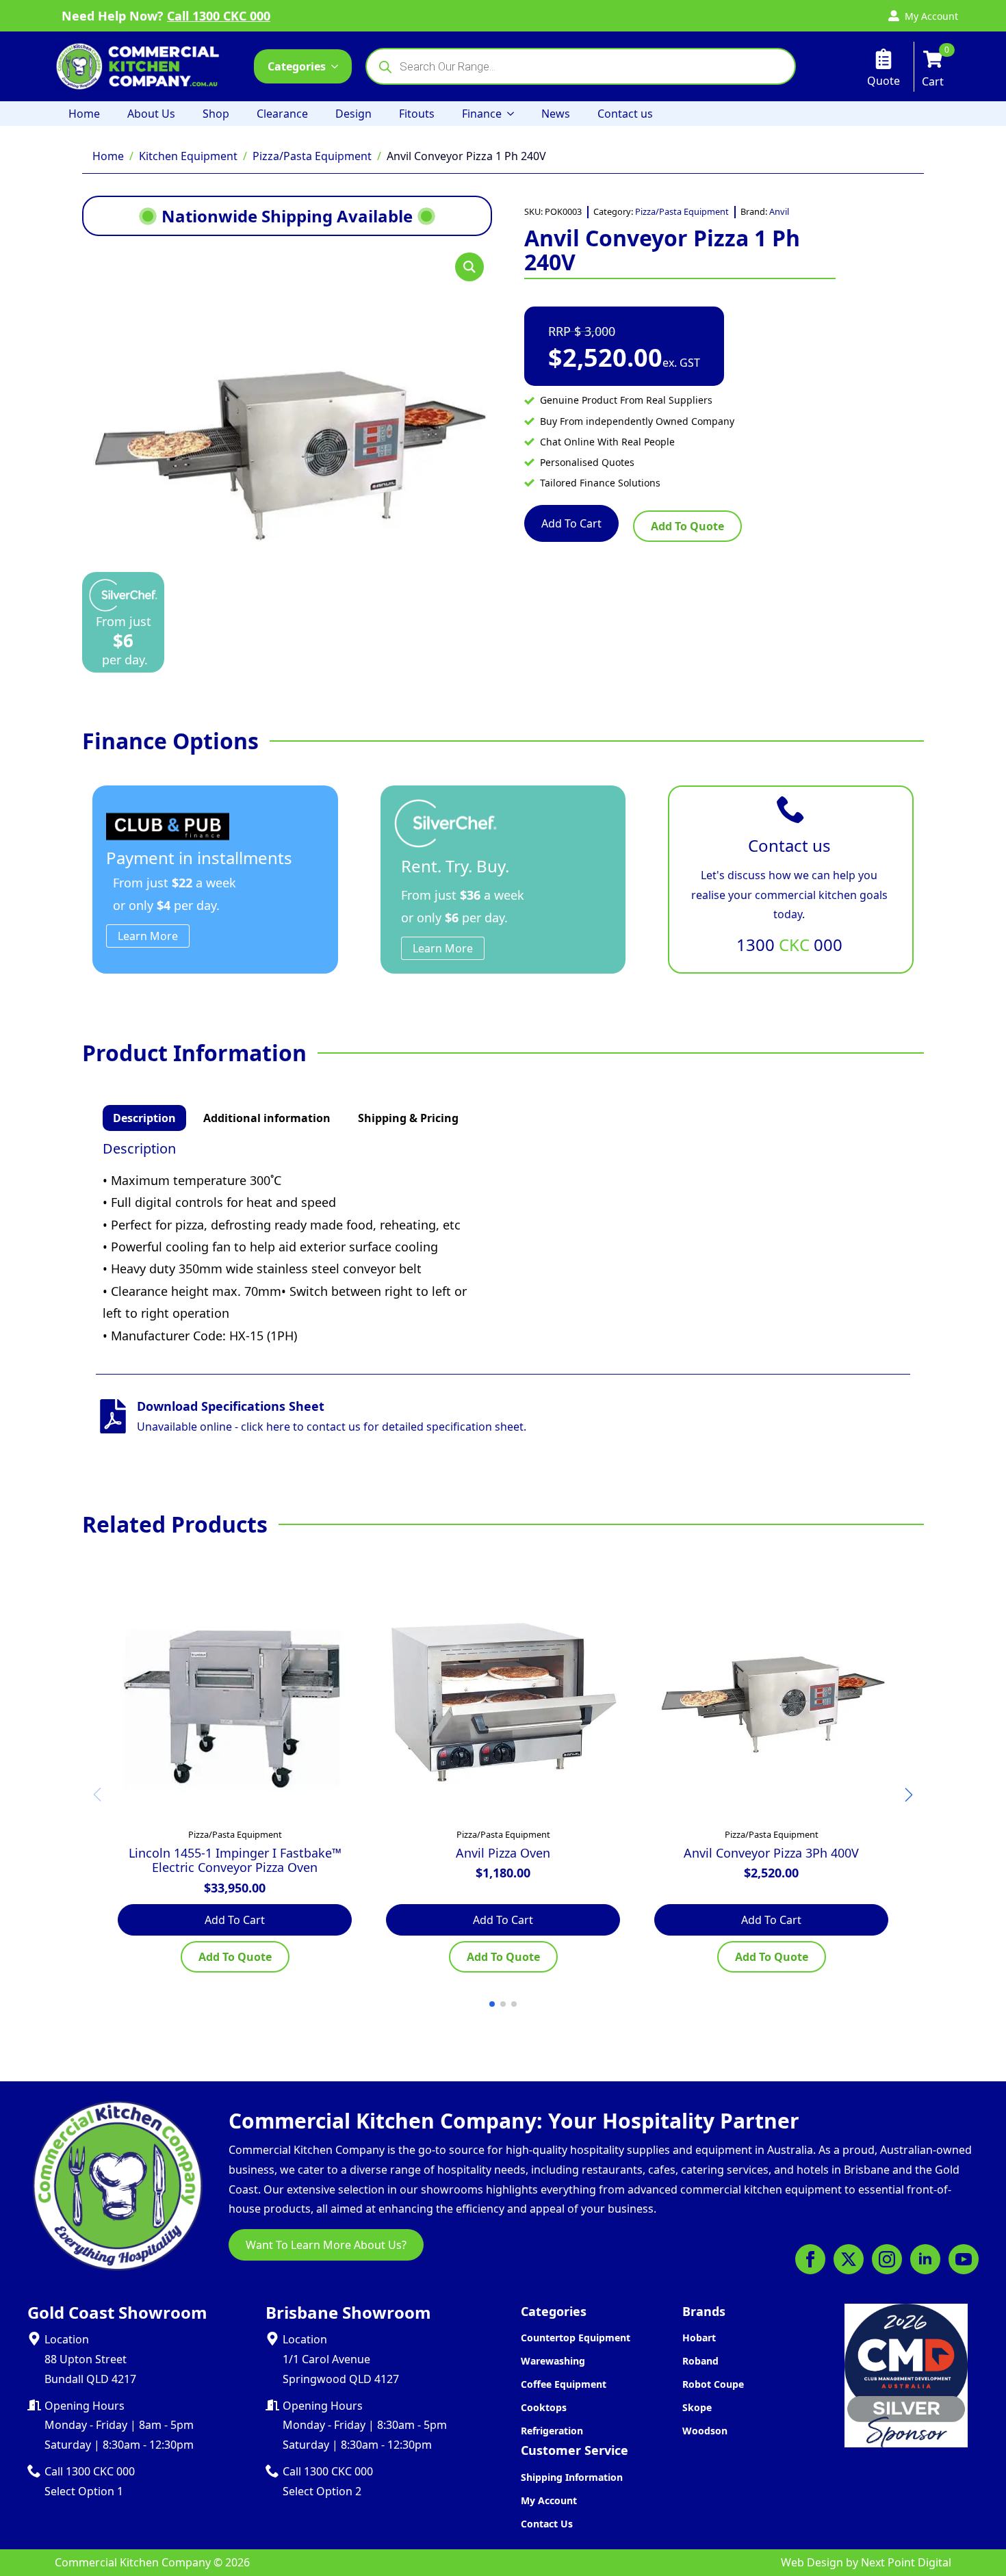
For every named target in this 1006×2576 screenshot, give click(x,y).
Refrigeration (552, 2431)
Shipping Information (572, 2477)
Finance (482, 114)
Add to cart (571, 523)
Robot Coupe (713, 2384)
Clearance (282, 114)
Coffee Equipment (564, 2384)
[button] (469, 267)
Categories (297, 66)
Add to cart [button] (235, 1920)
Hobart (699, 2338)
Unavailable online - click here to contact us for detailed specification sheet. (332, 1427)
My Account (549, 2500)
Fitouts (417, 114)
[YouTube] (964, 2259)
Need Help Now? (166, 16)
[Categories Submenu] (339, 66)
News (556, 114)
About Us (151, 114)
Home (84, 114)
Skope (697, 2407)
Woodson (705, 2431)
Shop (216, 114)
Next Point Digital (906, 2562)
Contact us (625, 114)
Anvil (779, 211)
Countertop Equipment (576, 2338)
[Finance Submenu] (515, 114)
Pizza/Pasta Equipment (312, 156)
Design (353, 114)
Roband (700, 2361)
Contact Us (547, 2524)
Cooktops (544, 2407)
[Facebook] (810, 2259)
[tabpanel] (503, 1244)
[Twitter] (849, 2259)
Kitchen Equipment (188, 156)
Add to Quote (687, 526)
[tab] (144, 1118)
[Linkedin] (925, 2259)
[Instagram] (887, 2259)
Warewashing (553, 2361)
